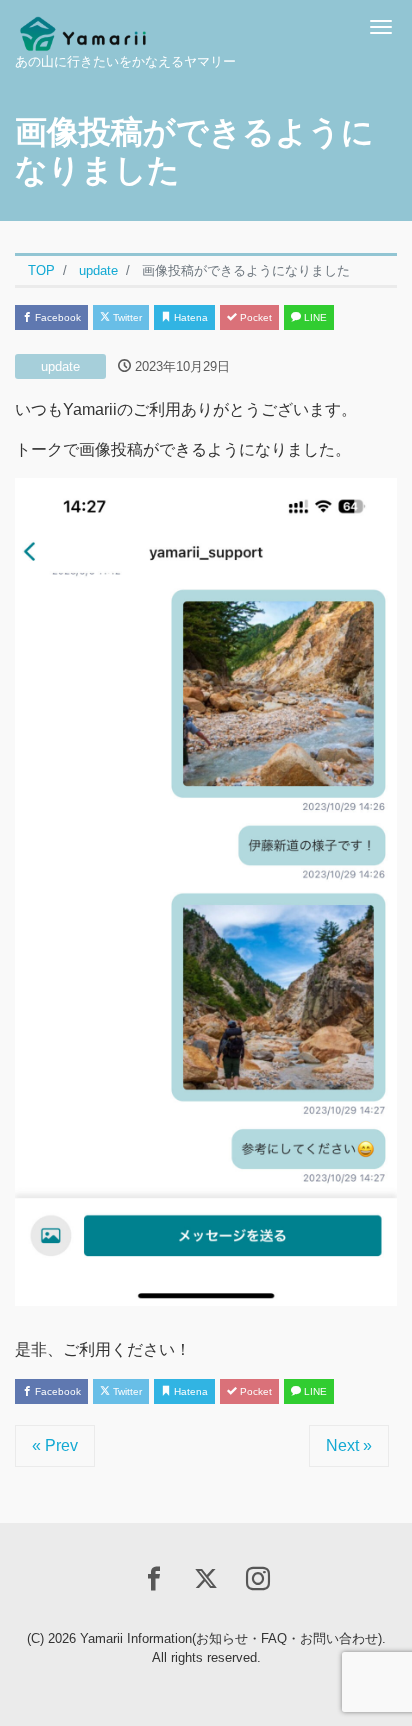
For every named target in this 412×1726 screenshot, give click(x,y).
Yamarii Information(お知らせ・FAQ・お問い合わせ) (231, 1638)
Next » (349, 1445)
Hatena (189, 317)
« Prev (55, 1445)
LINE (314, 317)
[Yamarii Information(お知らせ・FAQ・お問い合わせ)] (83, 27)
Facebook (56, 317)
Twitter (126, 317)
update (60, 366)
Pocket (254, 317)
